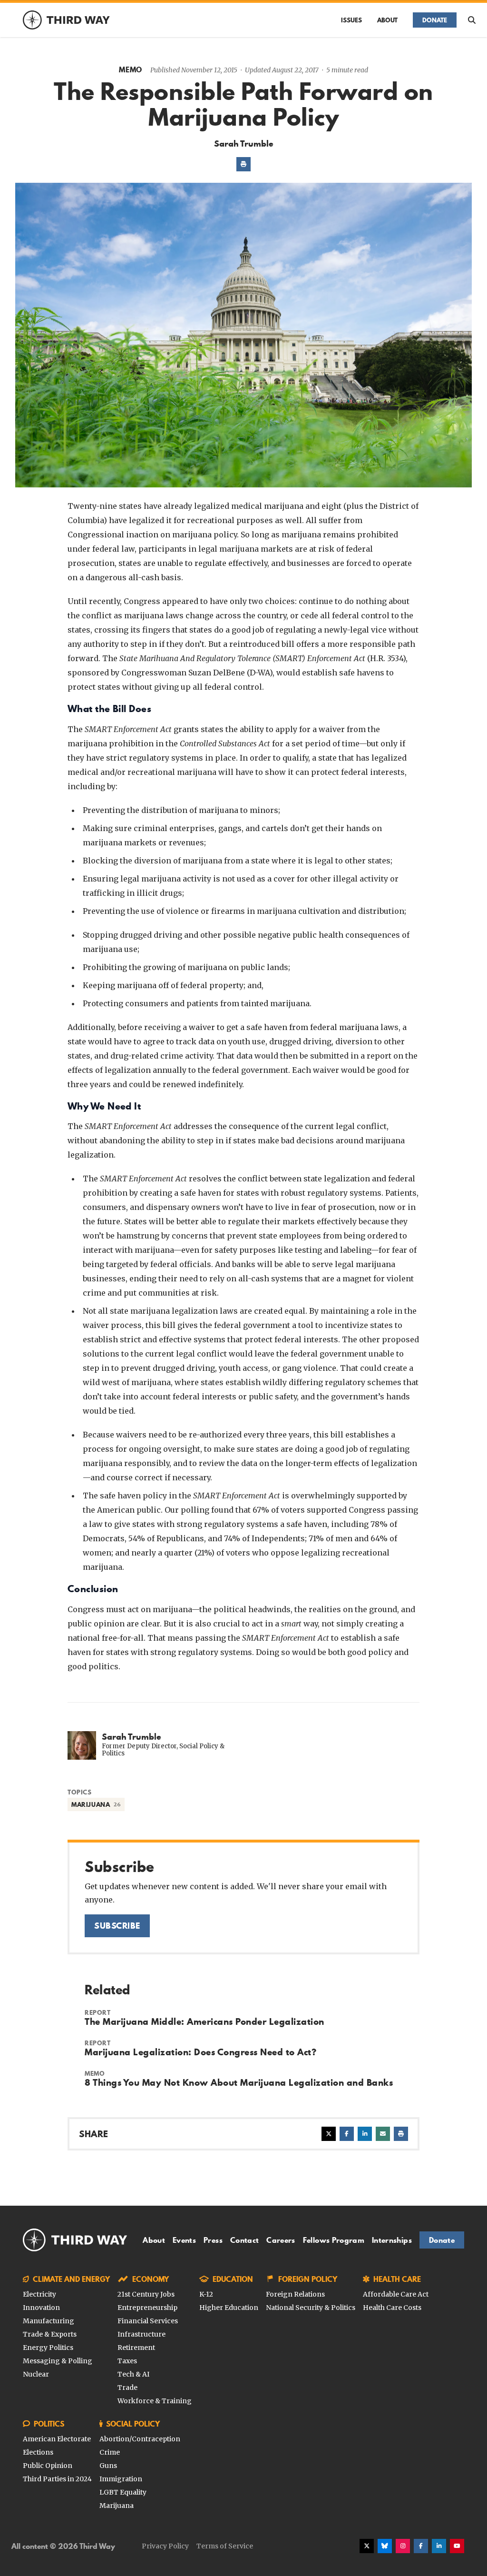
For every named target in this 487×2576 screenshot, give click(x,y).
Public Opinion (48, 2466)
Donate (435, 20)
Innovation (41, 2308)
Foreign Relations (295, 2294)
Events (184, 2240)
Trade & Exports (50, 2334)
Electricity (39, 2294)
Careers (281, 2240)
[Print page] (243, 164)
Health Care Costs (392, 2308)
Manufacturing (49, 2321)
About (387, 20)
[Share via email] (383, 2134)
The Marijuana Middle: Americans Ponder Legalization (205, 2021)
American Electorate (57, 2439)
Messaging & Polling (58, 2361)
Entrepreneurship (147, 2308)
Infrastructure (141, 2334)
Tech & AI (133, 2374)
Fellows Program (334, 2240)
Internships (392, 2240)
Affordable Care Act (396, 2294)
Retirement (136, 2348)
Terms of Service (225, 2546)
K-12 (206, 2294)
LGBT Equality (123, 2492)
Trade (127, 2388)
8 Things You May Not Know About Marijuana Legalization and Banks (239, 2082)
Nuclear (36, 2374)
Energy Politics (48, 2348)
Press (213, 2240)
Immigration (121, 2479)
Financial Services (148, 2321)
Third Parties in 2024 (57, 2479)
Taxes (127, 2361)
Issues (351, 20)
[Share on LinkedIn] (365, 2134)
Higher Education (229, 2308)
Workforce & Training (155, 2401)
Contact (244, 2240)
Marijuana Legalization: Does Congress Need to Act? (200, 2052)
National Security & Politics (311, 2308)
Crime (110, 2452)
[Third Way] (75, 2240)
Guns (108, 2466)
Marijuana (117, 2506)
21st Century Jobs (146, 2294)
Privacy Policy (165, 2546)
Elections (38, 2452)
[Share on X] (329, 2134)
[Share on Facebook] (347, 2134)
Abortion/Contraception (140, 2439)
